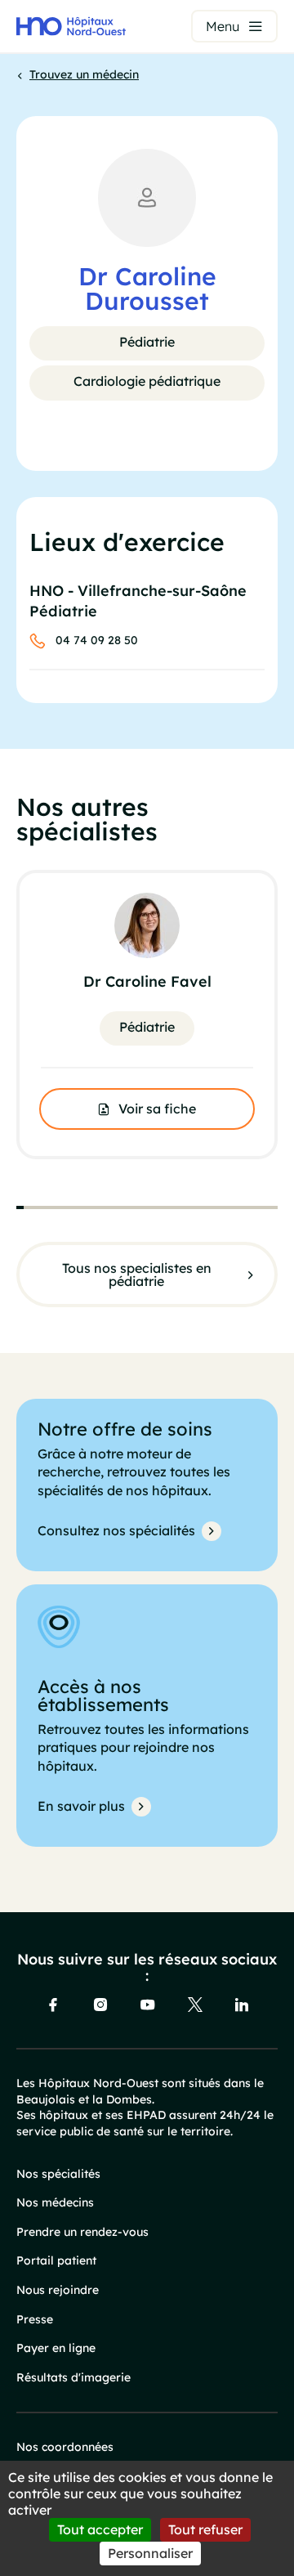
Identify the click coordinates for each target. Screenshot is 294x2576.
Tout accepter (100, 2529)
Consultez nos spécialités (116, 1530)
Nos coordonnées (65, 2447)
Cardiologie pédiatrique (147, 381)
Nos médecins (55, 2202)
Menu (223, 26)
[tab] (20, 1207)
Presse (35, 2319)
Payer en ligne (56, 2348)
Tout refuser (205, 2529)
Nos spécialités (58, 2174)
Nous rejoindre (58, 2290)
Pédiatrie (147, 342)
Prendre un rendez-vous (82, 2232)
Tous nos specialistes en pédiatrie (137, 1275)
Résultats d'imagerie (73, 2377)
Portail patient (56, 2260)
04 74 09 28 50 (97, 640)
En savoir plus (81, 1806)
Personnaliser (150, 2553)
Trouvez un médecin (84, 74)
